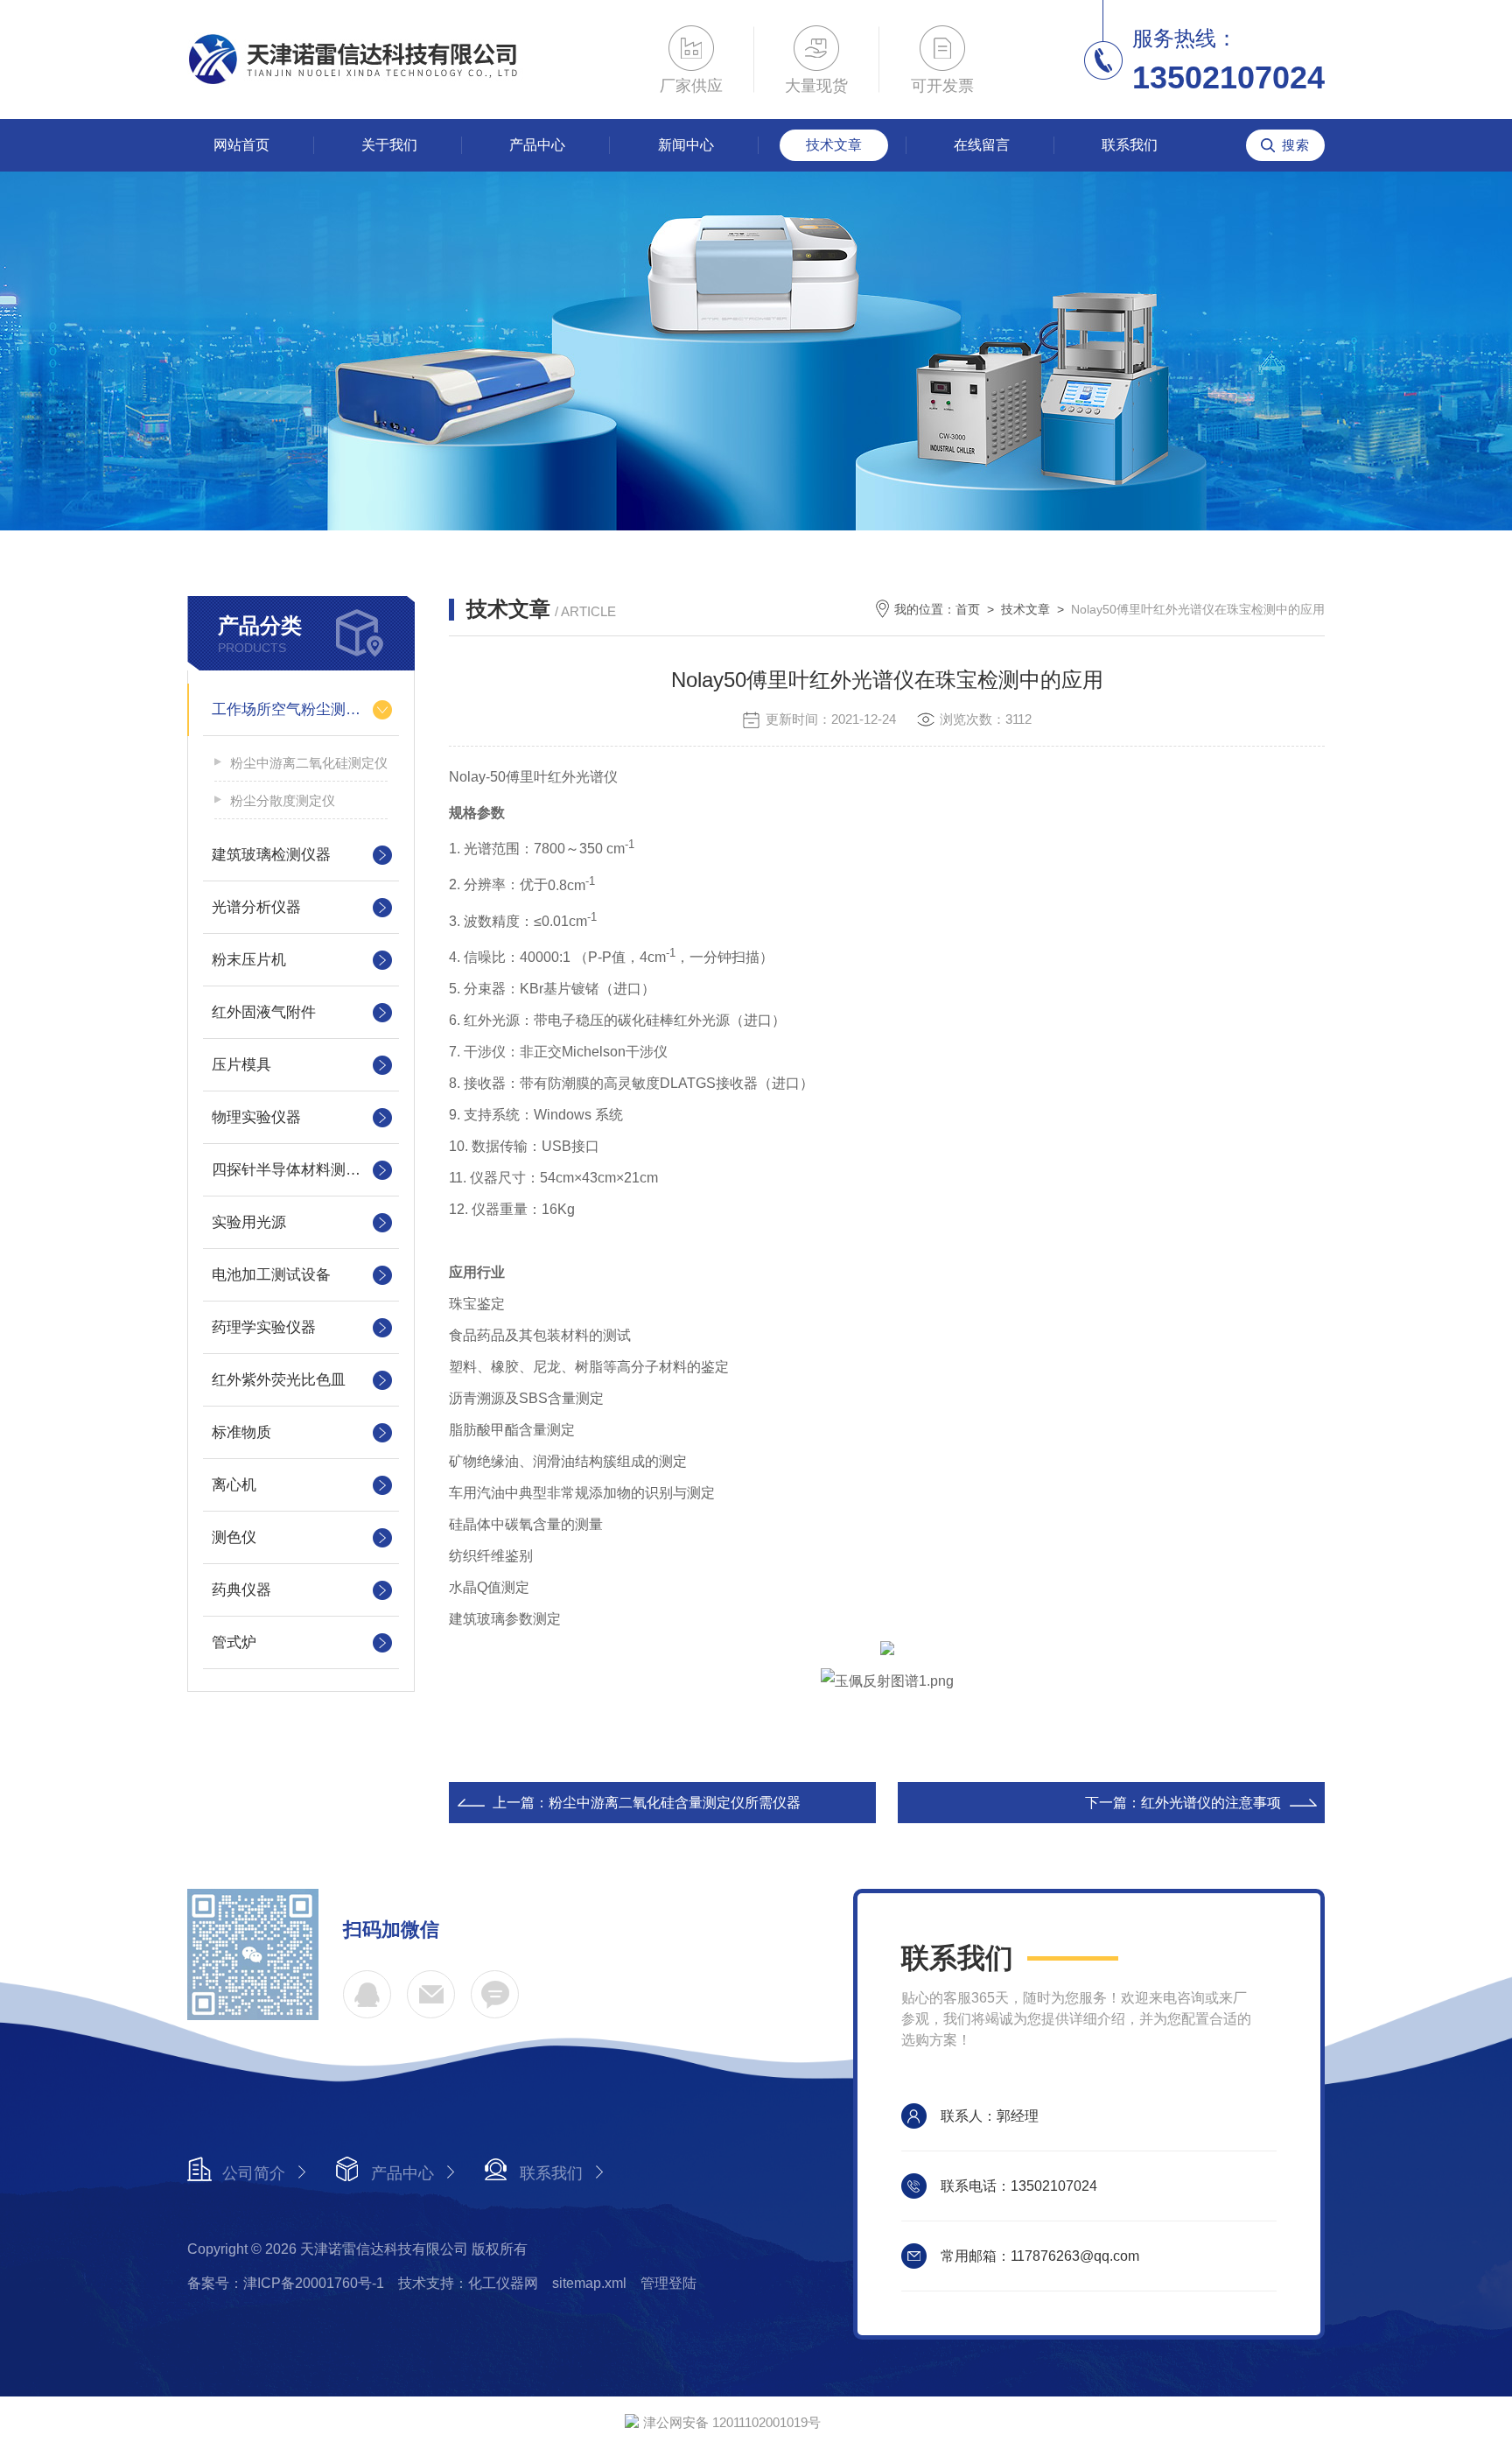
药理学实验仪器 (264, 1327)
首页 (968, 609)
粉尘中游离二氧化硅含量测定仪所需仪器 (675, 1803)
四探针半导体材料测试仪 (294, 1170)
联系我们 (1130, 145)
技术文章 (834, 145)
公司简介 (254, 2173)
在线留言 (982, 145)
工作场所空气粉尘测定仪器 (301, 709)
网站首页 (241, 145)
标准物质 (241, 1432)
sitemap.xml (589, 2283)
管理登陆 (668, 2283)
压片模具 (241, 1065)
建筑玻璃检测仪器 (271, 855)
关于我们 (389, 145)
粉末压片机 (249, 960)
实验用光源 (249, 1222)
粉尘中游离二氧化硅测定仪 (309, 763)
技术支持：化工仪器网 (468, 2283)
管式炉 (234, 1642)
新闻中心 (686, 145)
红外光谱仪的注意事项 (1211, 1803)
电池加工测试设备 (271, 1275)
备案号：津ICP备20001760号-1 (286, 2283)
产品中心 (537, 145)
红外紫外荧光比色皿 (279, 1380)
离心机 (234, 1485)
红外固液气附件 (264, 1012)
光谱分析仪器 (256, 907)
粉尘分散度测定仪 (283, 800)
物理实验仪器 (256, 1117)
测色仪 (234, 1537)
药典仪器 (241, 1590)
